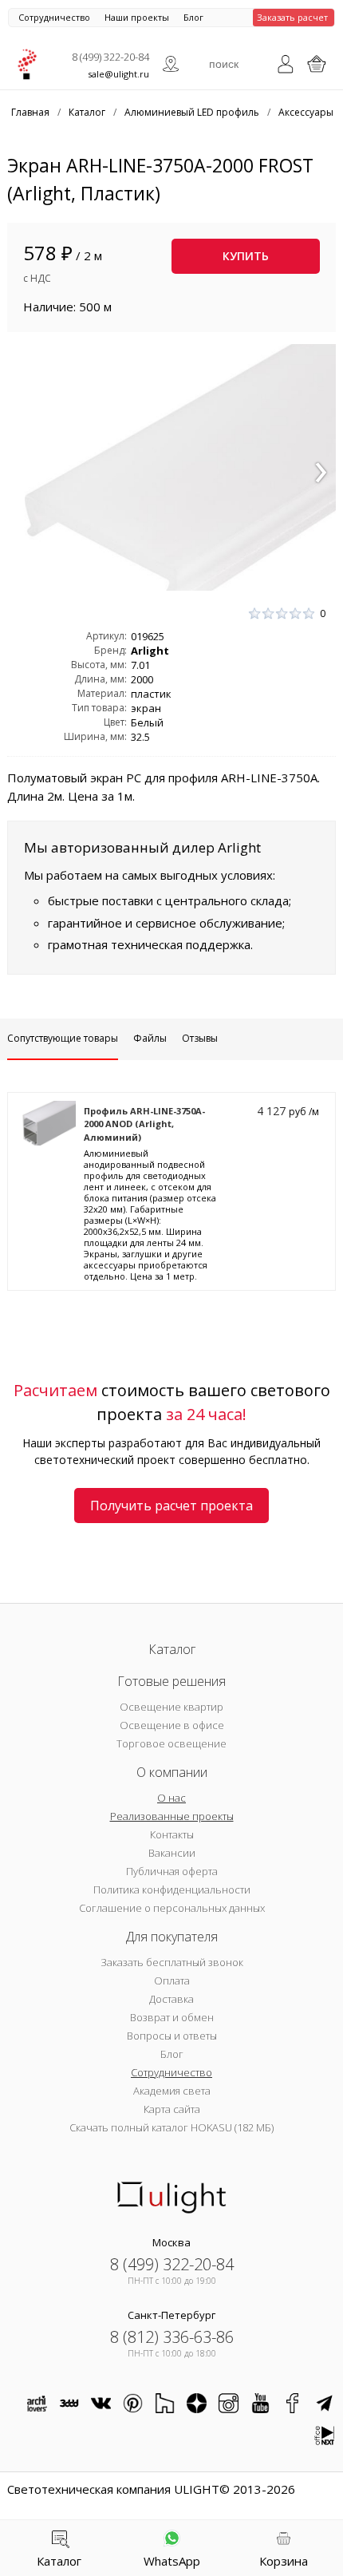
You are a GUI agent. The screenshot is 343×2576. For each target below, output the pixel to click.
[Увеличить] (172, 468)
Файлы (150, 1038)
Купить (246, 256)
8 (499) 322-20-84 (110, 57)
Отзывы (200, 1038)
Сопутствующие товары (63, 1038)
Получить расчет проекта (171, 1506)
